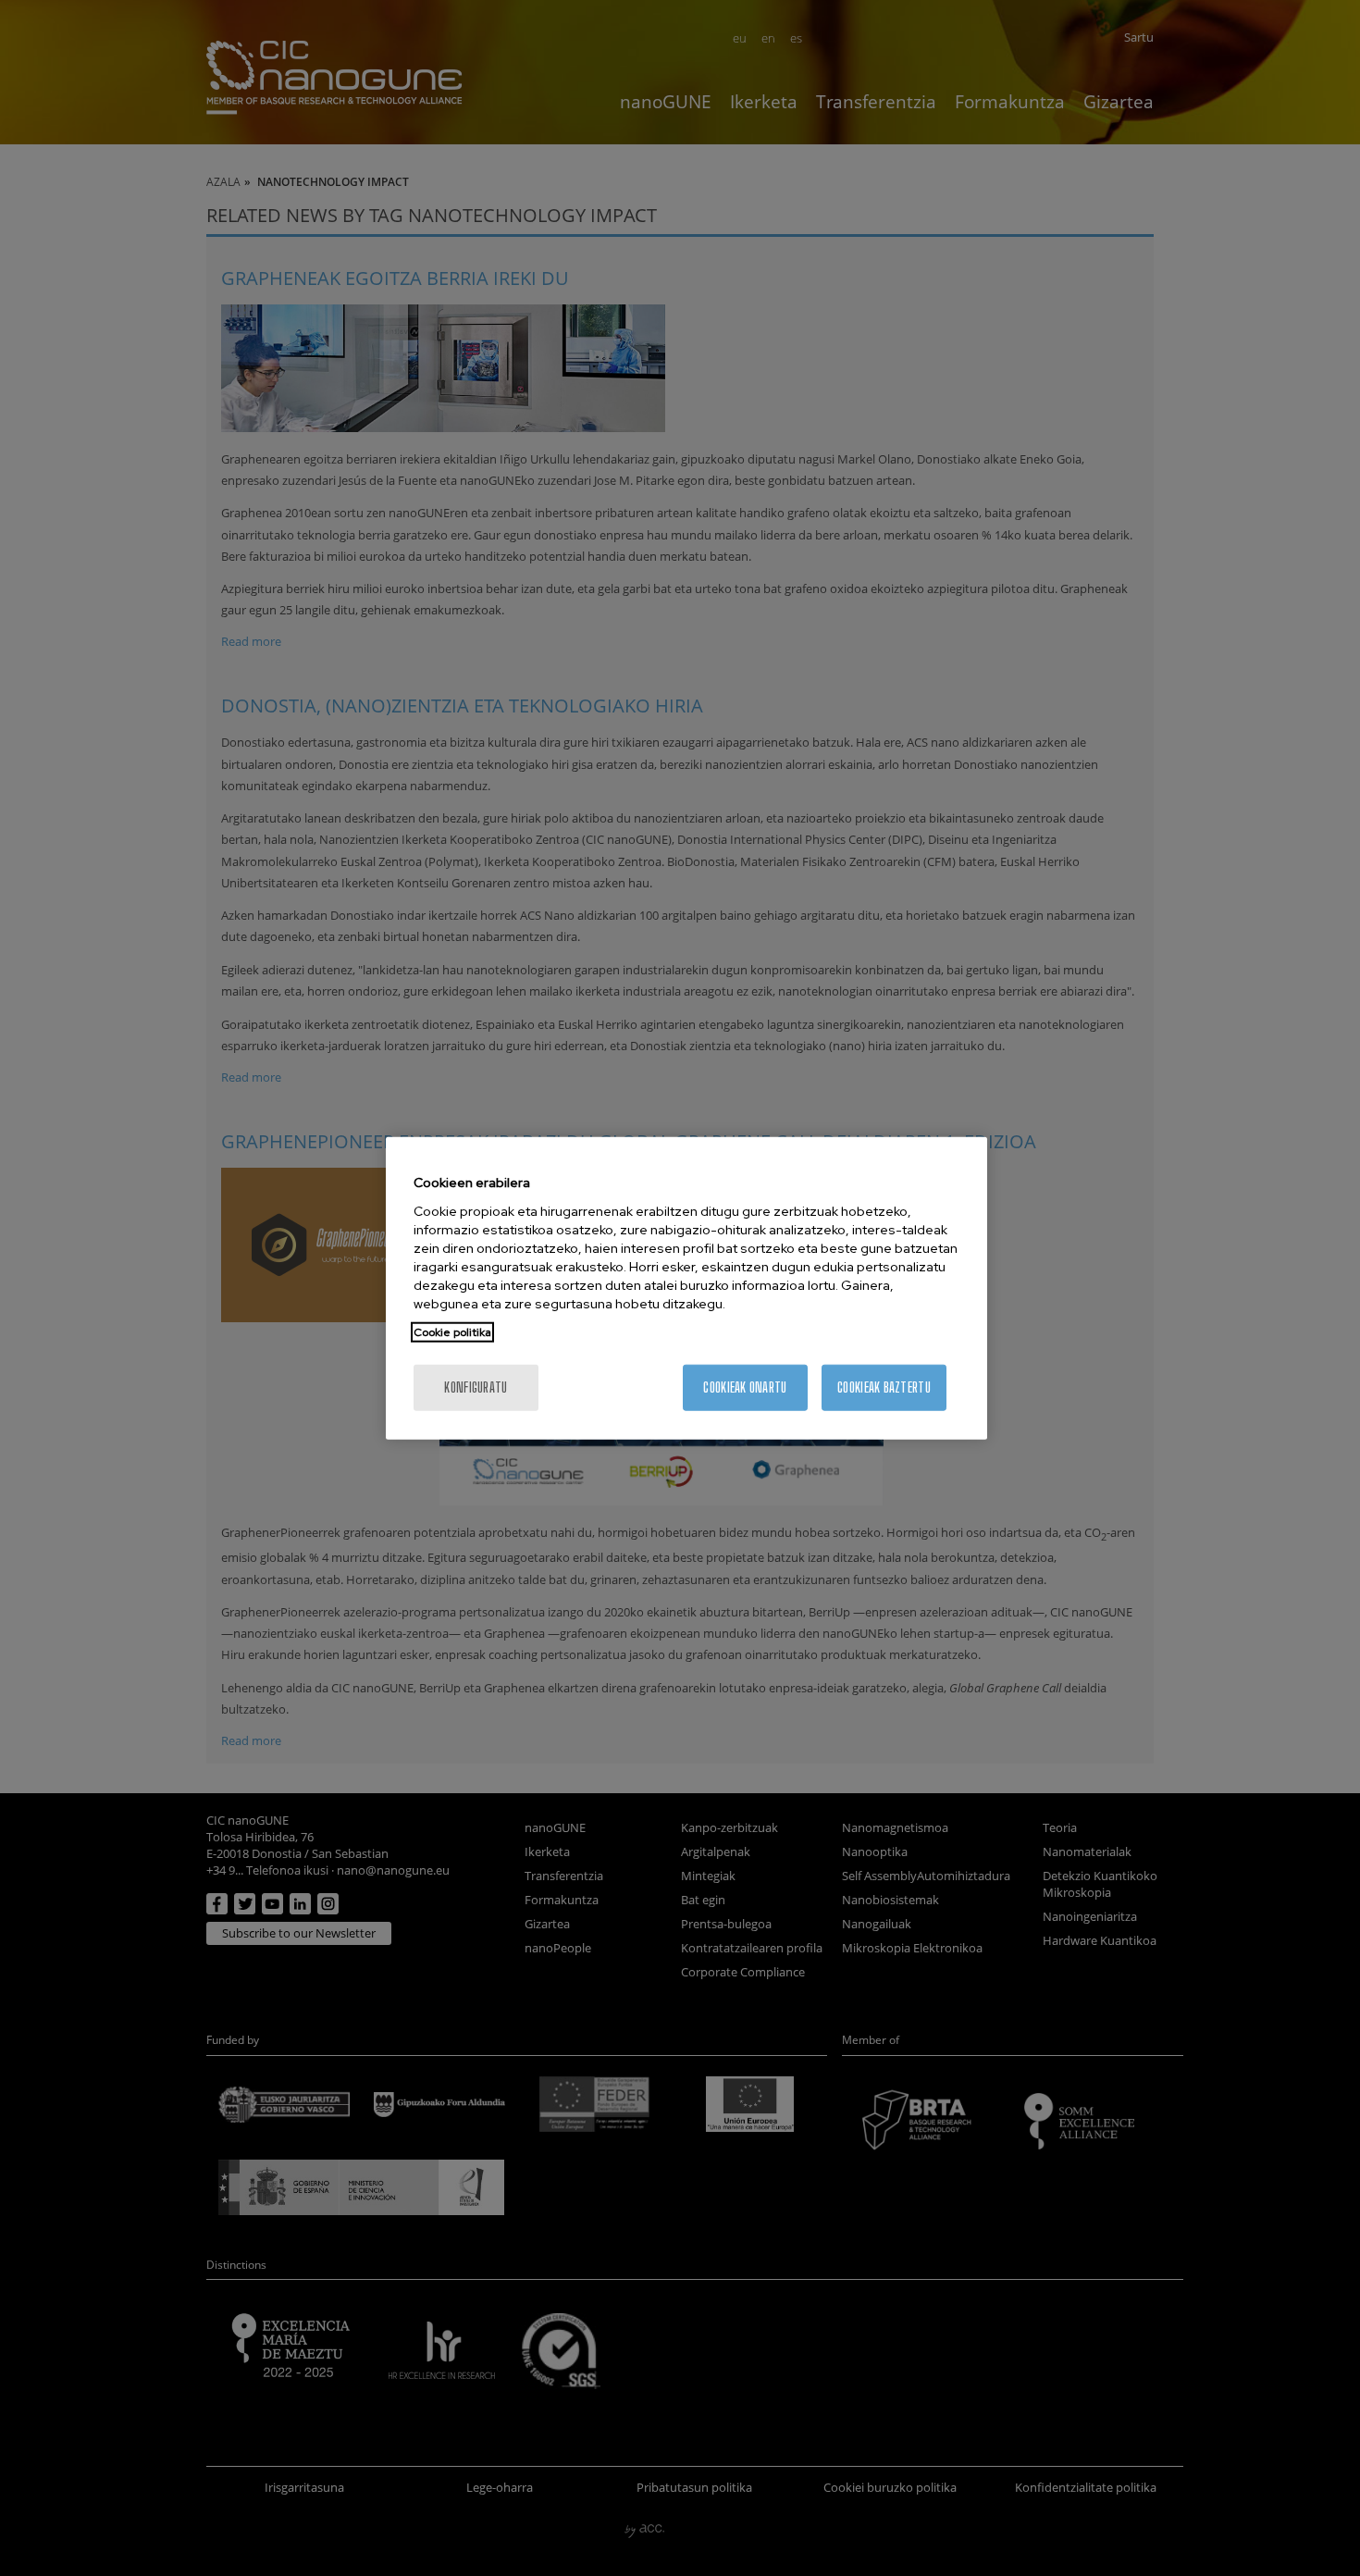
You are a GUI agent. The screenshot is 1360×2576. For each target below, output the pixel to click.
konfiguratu (476, 1387)
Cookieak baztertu (884, 1387)
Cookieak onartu (745, 1387)
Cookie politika (452, 1331)
